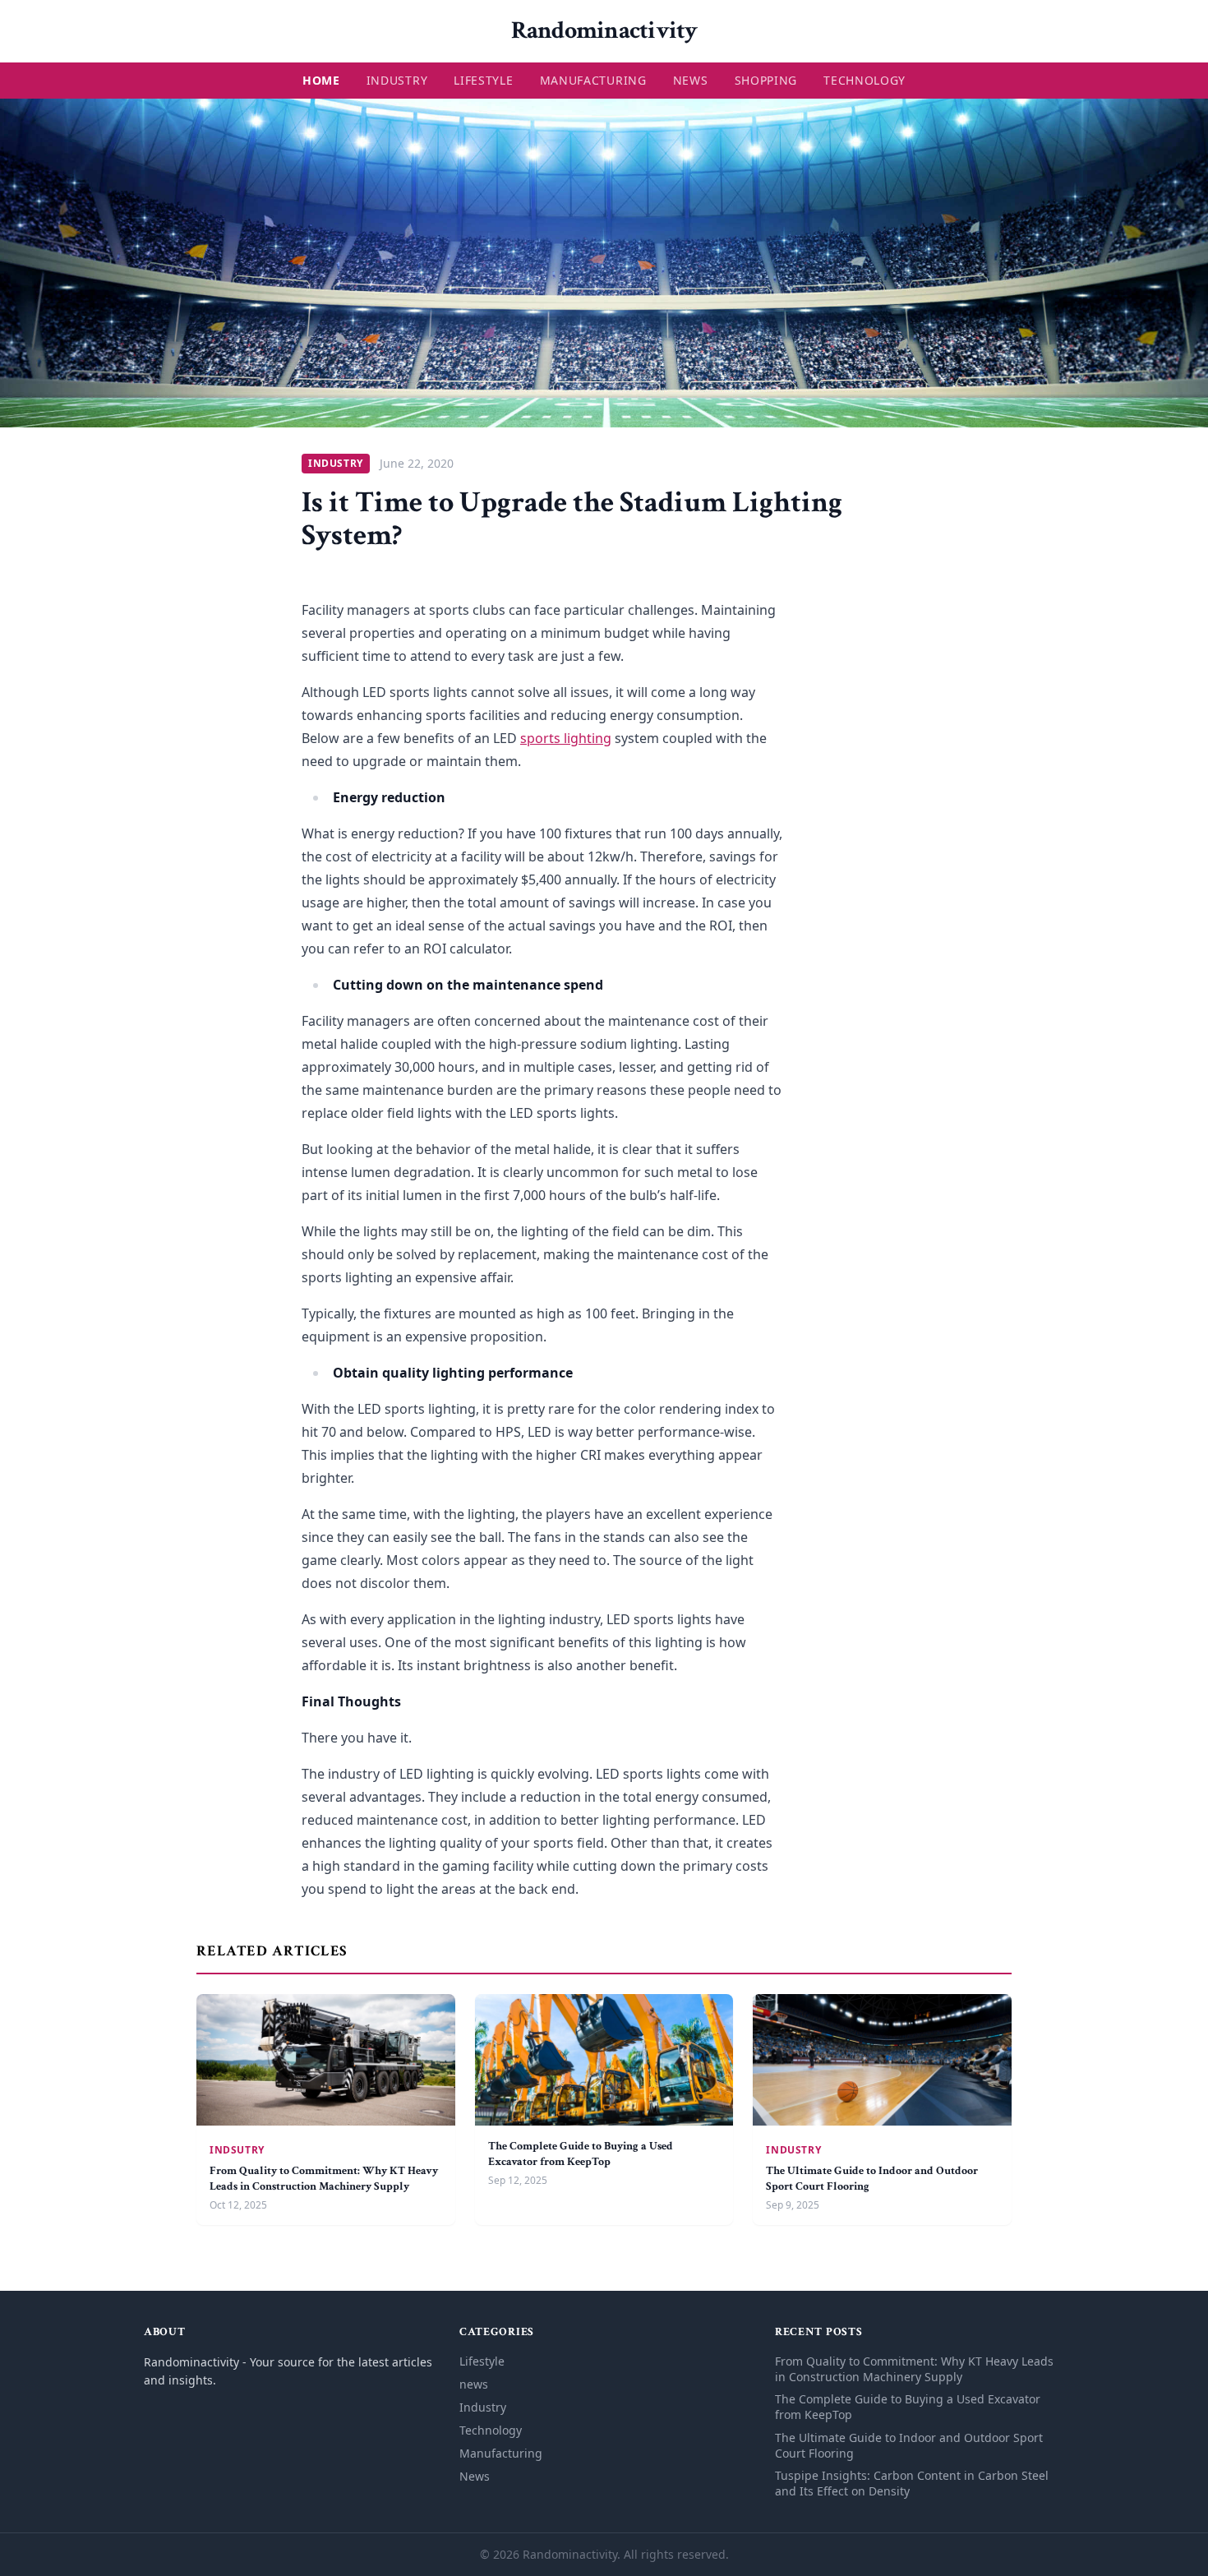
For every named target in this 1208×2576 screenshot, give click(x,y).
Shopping (766, 80)
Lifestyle (483, 80)
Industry (397, 80)
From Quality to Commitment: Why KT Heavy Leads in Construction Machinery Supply (324, 2179)
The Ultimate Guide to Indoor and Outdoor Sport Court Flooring (909, 2445)
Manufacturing (593, 80)
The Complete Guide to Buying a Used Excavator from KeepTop (581, 2154)
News (691, 80)
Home (321, 80)
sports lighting (566, 738)
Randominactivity (604, 31)
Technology (865, 80)
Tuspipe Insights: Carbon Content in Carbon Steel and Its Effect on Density (912, 2483)
